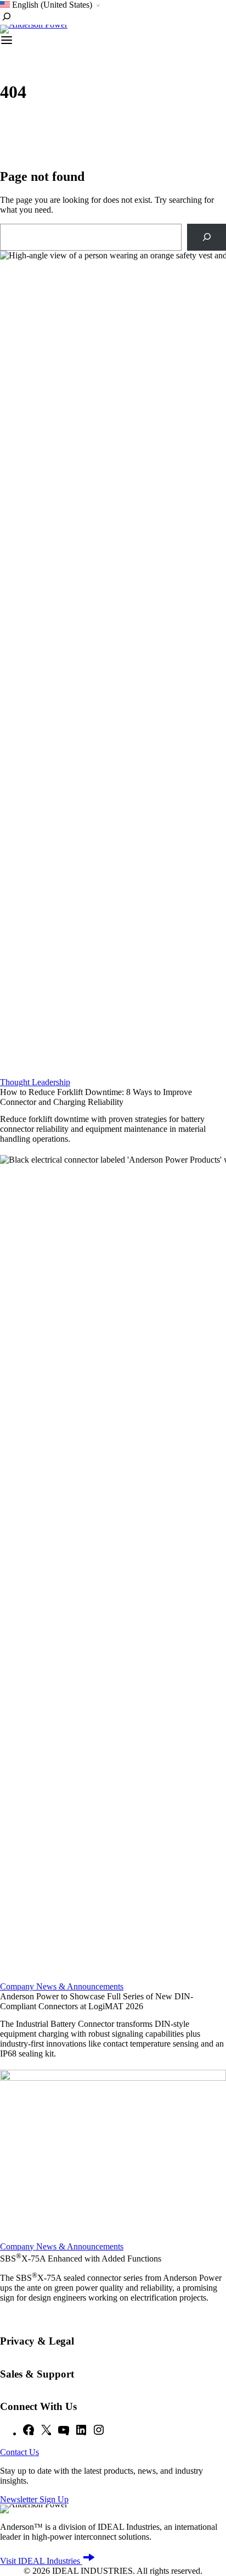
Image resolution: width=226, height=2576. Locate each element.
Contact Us (19, 2452)
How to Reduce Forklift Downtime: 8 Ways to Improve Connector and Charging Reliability (96, 1097)
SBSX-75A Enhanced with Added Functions (81, 2259)
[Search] (207, 237)
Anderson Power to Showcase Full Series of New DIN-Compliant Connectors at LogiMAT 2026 (97, 2001)
